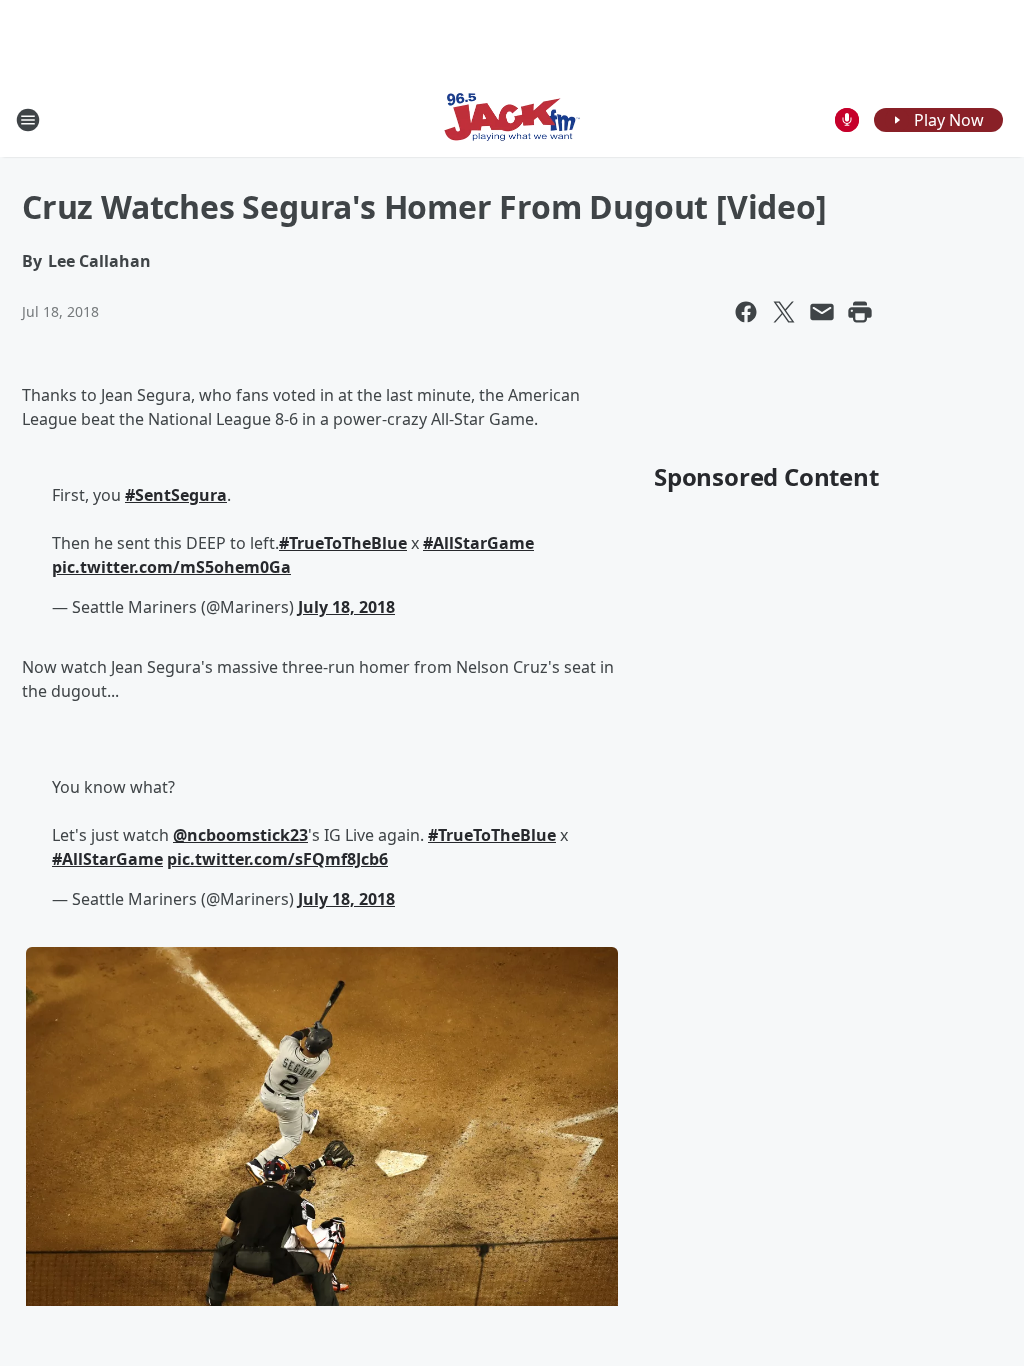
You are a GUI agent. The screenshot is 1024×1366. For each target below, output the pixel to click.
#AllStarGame (478, 543)
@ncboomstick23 (240, 835)
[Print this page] (860, 312)
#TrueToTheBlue (343, 543)
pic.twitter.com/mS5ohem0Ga (171, 567)
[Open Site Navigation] (28, 120)
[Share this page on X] (784, 312)
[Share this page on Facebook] (746, 312)
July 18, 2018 (346, 607)
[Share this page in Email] (822, 312)
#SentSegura (176, 495)
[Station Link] (512, 119)
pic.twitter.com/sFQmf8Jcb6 (277, 859)
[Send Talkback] (847, 120)
